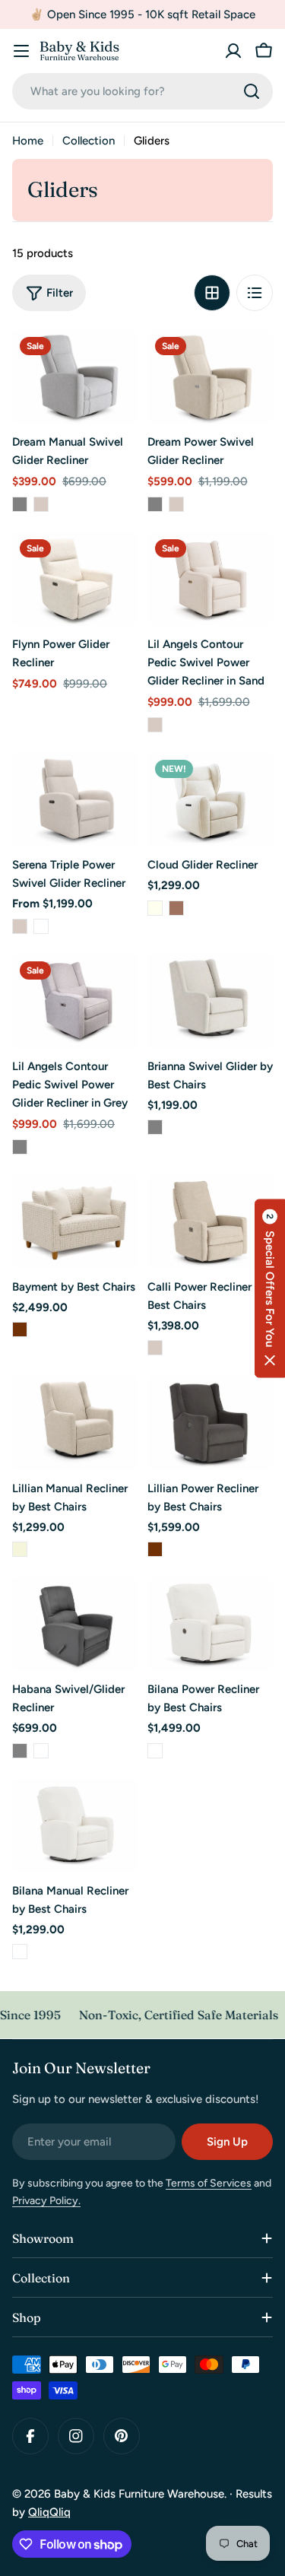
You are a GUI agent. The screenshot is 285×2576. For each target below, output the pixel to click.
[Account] (233, 51)
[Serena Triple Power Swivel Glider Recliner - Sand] (20, 926)
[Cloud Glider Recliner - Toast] (176, 908)
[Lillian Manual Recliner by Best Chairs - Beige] (20, 1549)
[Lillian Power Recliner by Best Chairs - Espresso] (155, 1549)
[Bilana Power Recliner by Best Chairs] (211, 1624)
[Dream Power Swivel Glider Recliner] (211, 376)
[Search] (252, 91)
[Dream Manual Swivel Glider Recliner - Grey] (20, 504)
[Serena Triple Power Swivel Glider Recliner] (75, 799)
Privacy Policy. (46, 2201)
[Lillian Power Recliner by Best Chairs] (211, 1422)
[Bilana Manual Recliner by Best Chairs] (75, 1825)
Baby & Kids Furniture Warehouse (139, 2494)
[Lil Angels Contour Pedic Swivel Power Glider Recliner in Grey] (75, 1001)
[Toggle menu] (21, 51)
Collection (89, 141)
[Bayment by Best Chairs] (75, 1221)
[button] (270, 1288)
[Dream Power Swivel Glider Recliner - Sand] (176, 504)
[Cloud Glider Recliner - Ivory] (155, 908)
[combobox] (142, 91)
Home (28, 141)
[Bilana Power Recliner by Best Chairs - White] (155, 1751)
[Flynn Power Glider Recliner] (75, 579)
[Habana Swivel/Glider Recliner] (75, 1624)
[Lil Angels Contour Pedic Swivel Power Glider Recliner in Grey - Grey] (20, 1147)
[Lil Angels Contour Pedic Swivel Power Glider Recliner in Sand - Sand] (155, 725)
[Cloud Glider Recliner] (211, 799)
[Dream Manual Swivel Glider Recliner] (75, 376)
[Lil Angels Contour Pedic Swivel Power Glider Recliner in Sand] (211, 579)
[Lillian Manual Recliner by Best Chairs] (75, 1422)
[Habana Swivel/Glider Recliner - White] (41, 1751)
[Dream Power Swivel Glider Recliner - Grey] (155, 504)
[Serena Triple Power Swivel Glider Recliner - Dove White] (41, 926)
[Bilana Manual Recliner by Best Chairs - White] (20, 1952)
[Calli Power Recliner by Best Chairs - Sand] (155, 1348)
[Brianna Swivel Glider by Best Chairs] (211, 1001)
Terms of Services (209, 2183)
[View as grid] (212, 293)
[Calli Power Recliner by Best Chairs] (211, 1221)
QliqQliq (49, 2512)
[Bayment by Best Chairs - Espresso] (20, 1329)
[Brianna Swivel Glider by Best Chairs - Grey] (155, 1127)
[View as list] (255, 293)
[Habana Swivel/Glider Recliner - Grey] (20, 1751)
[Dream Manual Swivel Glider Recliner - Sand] (41, 504)
